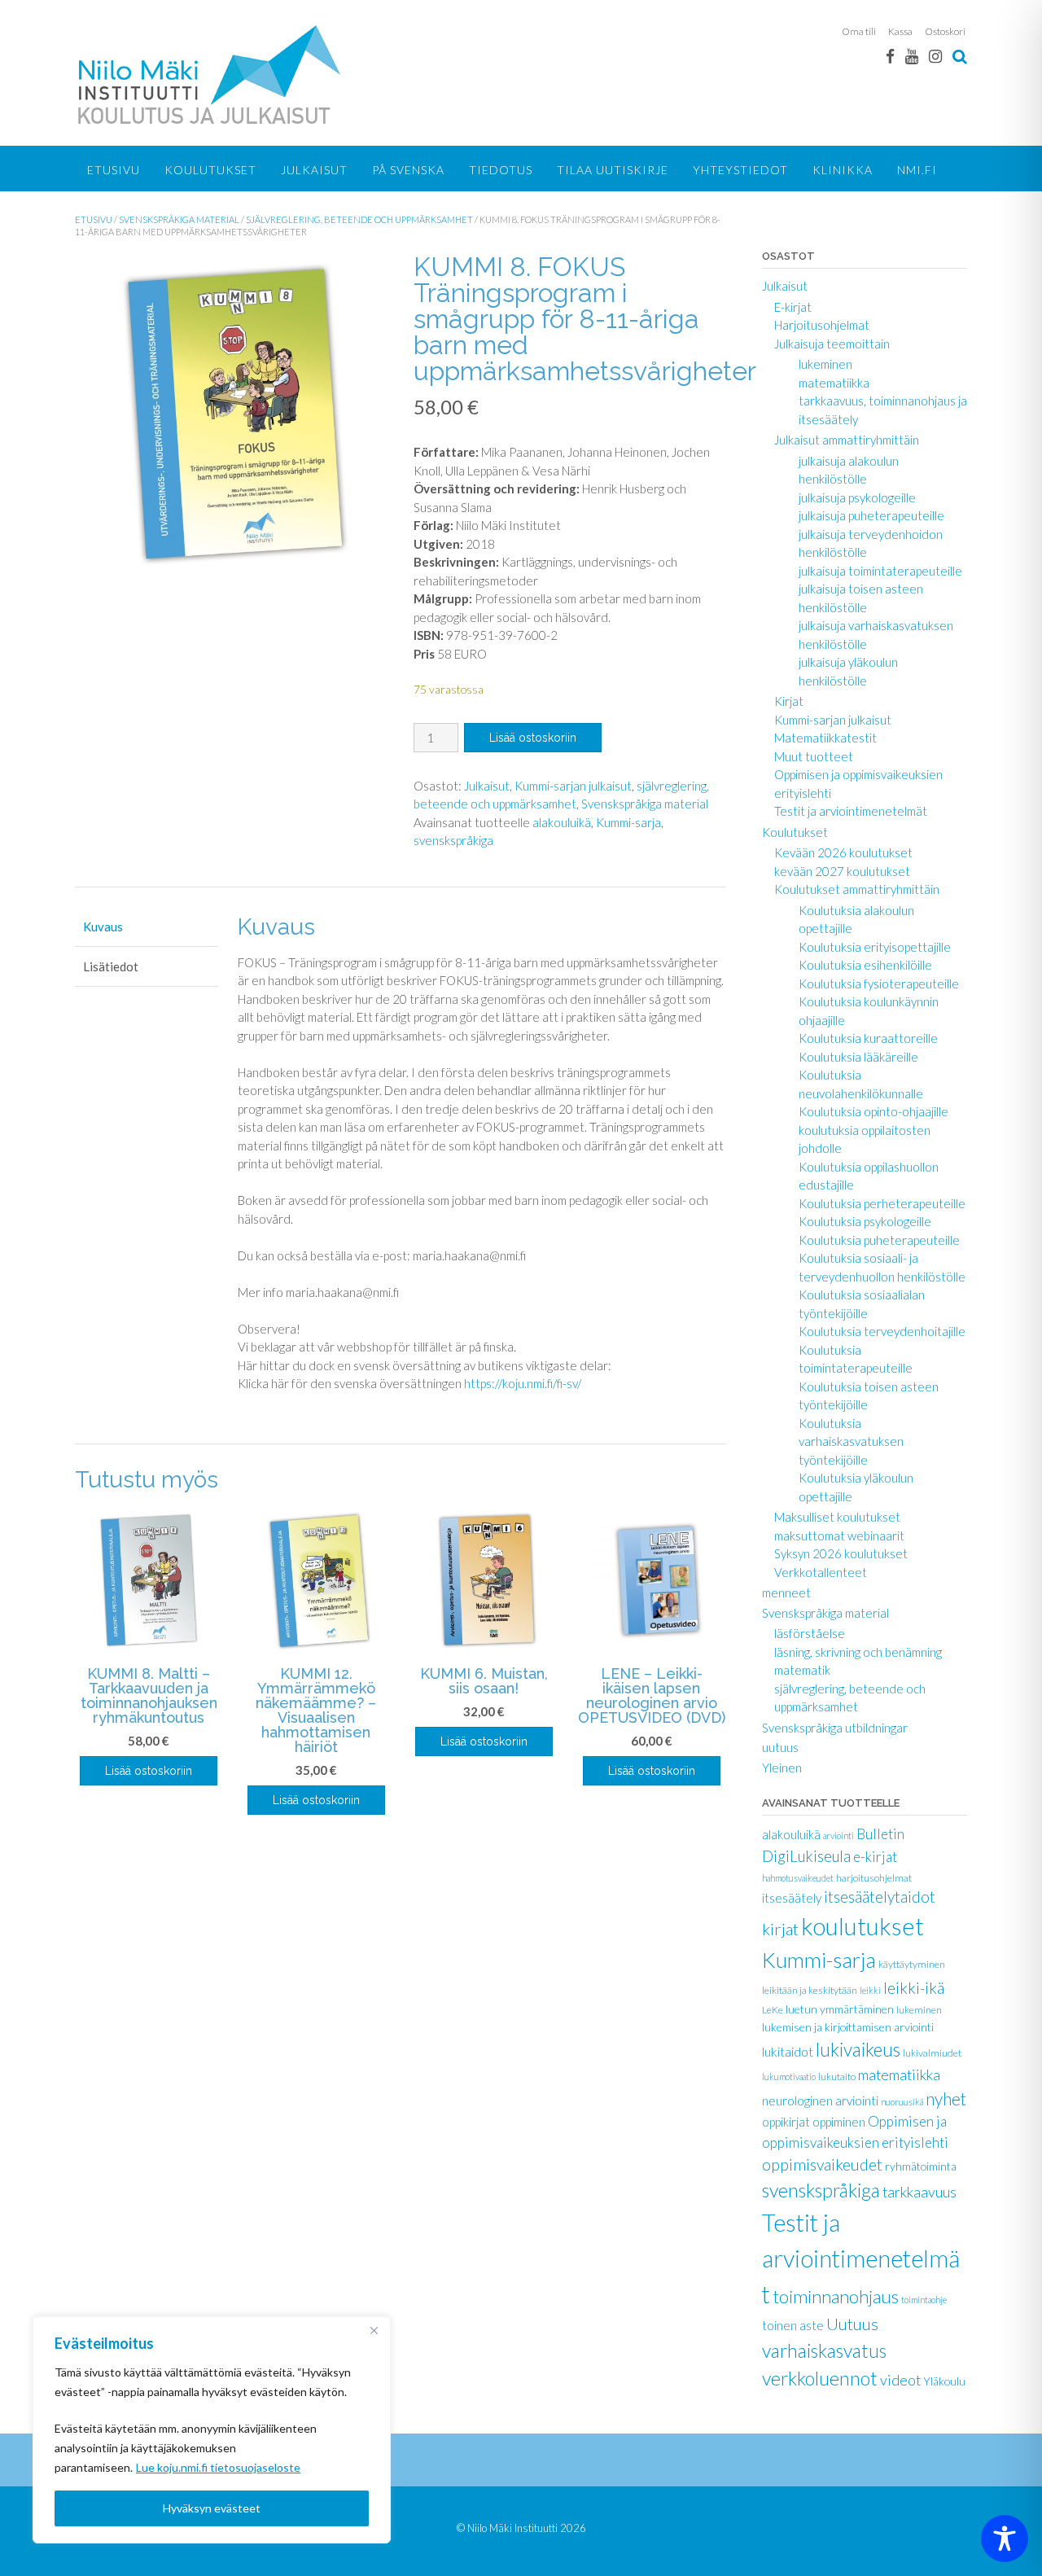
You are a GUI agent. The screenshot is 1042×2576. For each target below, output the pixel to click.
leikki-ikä (914, 1988)
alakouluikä (562, 822)
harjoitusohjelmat (874, 1878)
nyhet (946, 2098)
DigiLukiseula (806, 1856)
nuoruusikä (902, 2102)
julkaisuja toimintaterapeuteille (880, 571)
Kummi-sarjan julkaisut (573, 786)
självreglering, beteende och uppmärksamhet (359, 219)
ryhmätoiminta (921, 2166)
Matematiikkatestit (825, 738)
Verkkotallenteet (821, 1572)
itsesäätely (792, 1898)
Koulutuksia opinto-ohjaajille (873, 1111)
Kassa (900, 31)
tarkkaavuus (919, 2192)
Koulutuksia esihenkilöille (865, 965)
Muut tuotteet (814, 756)
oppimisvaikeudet (822, 2164)
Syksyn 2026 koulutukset (841, 1553)
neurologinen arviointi (820, 2101)
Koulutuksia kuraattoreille (868, 1038)
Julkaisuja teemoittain (832, 344)
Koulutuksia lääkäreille (858, 1057)
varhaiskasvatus (824, 2350)
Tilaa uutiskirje (613, 170)
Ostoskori (945, 31)
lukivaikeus (858, 2050)
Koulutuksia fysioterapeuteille (879, 984)
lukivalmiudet (932, 2053)
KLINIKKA (843, 170)
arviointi (838, 1836)
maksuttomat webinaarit (839, 1536)
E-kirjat (793, 307)
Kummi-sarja (628, 822)
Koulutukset (210, 170)
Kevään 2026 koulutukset (843, 852)
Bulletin (880, 1834)
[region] (212, 2430)
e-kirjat (875, 1857)
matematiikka (834, 383)
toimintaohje (924, 2300)
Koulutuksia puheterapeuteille (879, 1240)
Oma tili (859, 31)
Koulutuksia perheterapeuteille (882, 1203)
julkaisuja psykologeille (857, 497)
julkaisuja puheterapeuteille (871, 515)
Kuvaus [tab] (103, 927)
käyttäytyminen (912, 1964)
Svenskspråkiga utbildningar (835, 1728)
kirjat (780, 1929)
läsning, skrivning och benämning (858, 1652)
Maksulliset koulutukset (837, 1517)
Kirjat (789, 701)
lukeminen (825, 364)
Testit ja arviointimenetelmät (851, 811)
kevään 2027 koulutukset (842, 871)
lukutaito (837, 2077)
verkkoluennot (820, 2378)
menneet (786, 1592)
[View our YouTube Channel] (912, 56)
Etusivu (114, 170)
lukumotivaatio (789, 2077)
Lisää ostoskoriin (533, 738)
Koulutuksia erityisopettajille (875, 947)
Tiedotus (501, 170)
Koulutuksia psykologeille (865, 1221)
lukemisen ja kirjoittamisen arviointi (848, 2027)
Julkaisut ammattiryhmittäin (847, 440)
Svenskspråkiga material (179, 219)
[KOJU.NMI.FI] (212, 74)
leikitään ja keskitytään (810, 1990)
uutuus (780, 1747)
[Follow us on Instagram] (935, 56)
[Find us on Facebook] (890, 56)
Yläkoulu (944, 2381)
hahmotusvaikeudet (798, 1878)
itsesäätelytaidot (880, 1897)
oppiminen (839, 2122)
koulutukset (862, 1926)
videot (900, 2380)
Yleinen (782, 1768)
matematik (802, 1670)
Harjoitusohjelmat (822, 325)
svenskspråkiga (453, 840)
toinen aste (793, 2325)
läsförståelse (810, 1633)
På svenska (408, 170)
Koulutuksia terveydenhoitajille (882, 1331)
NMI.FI (917, 170)
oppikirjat (786, 2122)
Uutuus (852, 2324)
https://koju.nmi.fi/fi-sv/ (523, 1383)
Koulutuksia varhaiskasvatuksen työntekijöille (851, 1441)
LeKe (773, 2010)
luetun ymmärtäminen (840, 2009)
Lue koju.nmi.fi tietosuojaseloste (218, 2467)
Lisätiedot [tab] (111, 966)
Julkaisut (314, 170)
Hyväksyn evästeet (212, 2508)
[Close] (374, 2330)
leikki (870, 1990)
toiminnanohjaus (836, 2296)
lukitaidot (788, 2051)
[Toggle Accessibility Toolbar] (1005, 2539)
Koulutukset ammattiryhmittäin (857, 889)
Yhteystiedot (740, 170)
